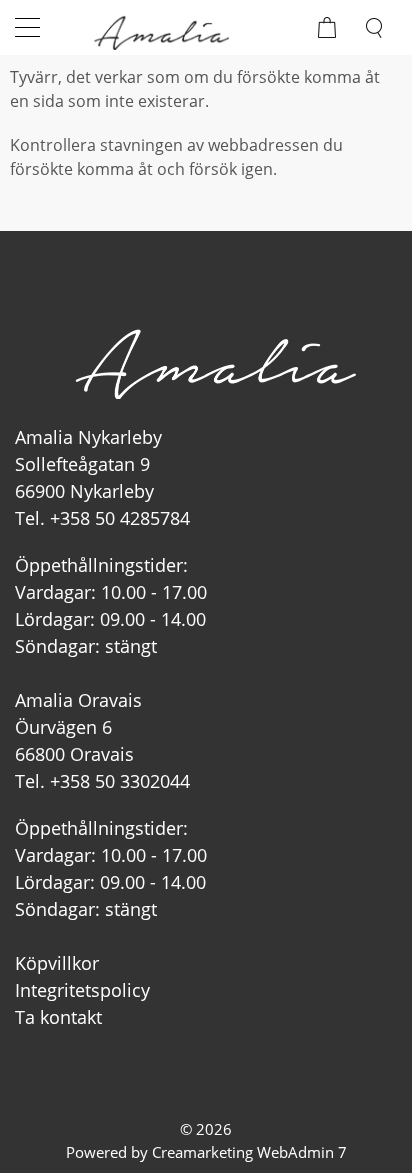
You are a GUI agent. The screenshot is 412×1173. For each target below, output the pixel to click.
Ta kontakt (58, 1017)
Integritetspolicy (82, 990)
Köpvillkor (57, 963)
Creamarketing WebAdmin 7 (249, 1152)
